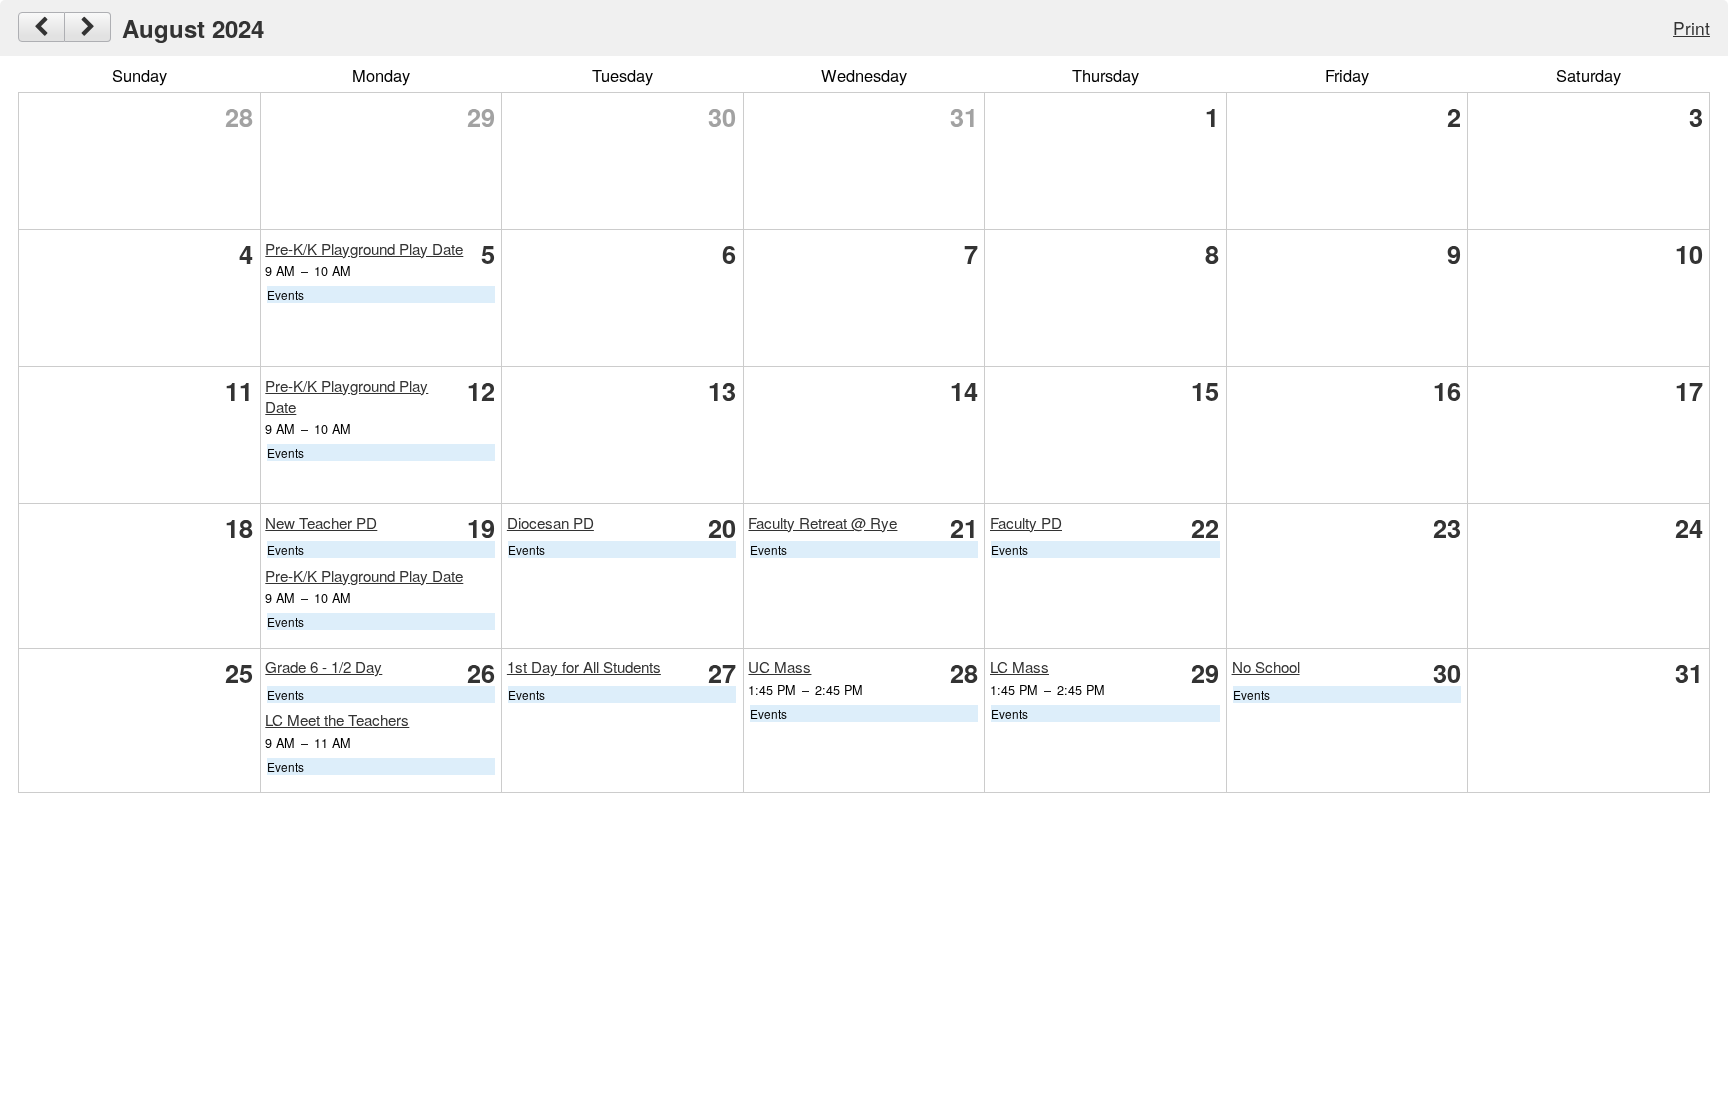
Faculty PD (1026, 522)
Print (1691, 27)
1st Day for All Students (584, 666)
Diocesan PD (550, 522)
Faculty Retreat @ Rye (822, 522)
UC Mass (779, 666)
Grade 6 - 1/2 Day (323, 666)
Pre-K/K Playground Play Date (364, 248)
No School (1266, 666)
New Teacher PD (321, 522)
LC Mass (1019, 666)
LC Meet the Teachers (337, 719)
